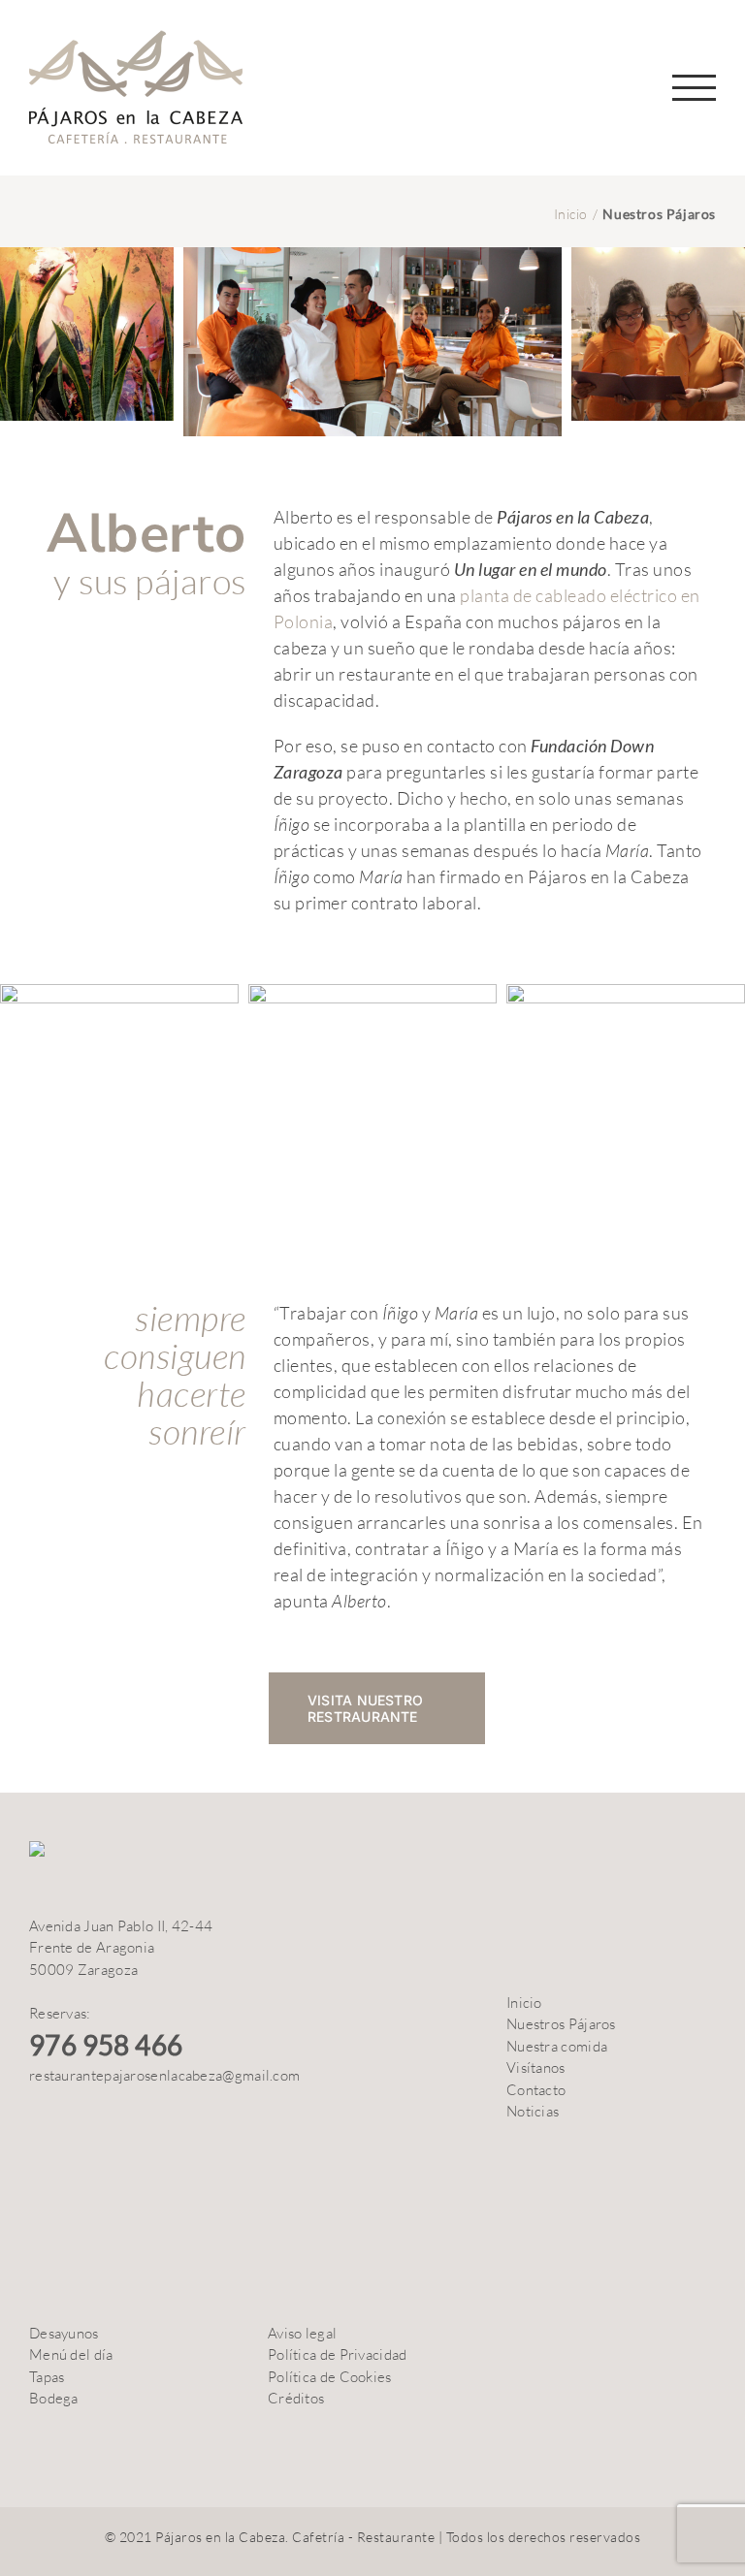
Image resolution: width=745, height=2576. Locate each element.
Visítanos (536, 2067)
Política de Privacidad (338, 2354)
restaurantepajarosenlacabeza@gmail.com (164, 2075)
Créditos (296, 2398)
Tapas (47, 2377)
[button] (704, 27)
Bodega (54, 2398)
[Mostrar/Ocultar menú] (695, 88)
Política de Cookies (330, 2377)
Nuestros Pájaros (561, 2024)
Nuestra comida (557, 2046)
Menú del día (71, 2354)
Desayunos (64, 2333)
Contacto (536, 2090)
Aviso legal (302, 2333)
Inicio (524, 2003)
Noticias (533, 2111)
